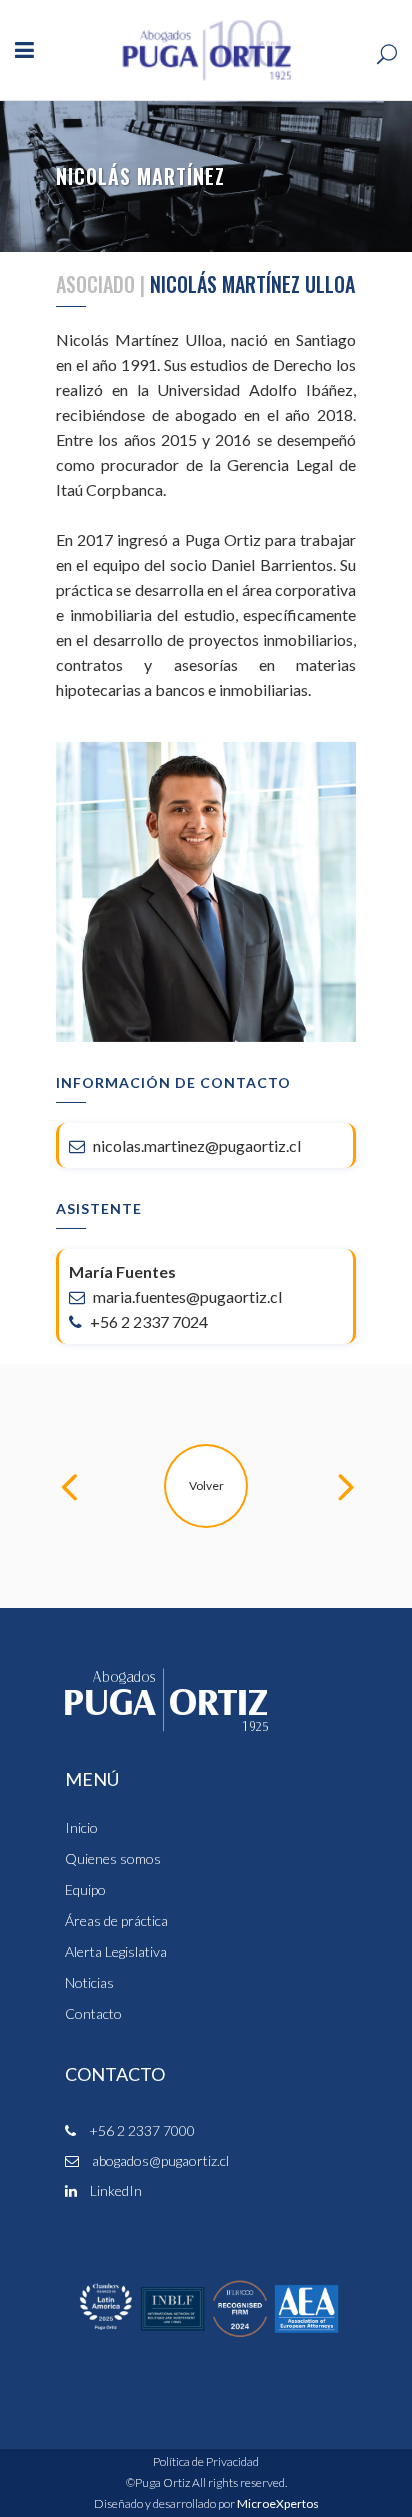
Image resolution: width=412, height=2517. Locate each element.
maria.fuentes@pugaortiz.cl (186, 1296)
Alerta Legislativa (116, 1952)
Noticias (89, 1983)
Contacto (93, 2014)
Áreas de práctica (116, 1921)
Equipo (85, 1890)
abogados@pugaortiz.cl (159, 2160)
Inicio (81, 1828)
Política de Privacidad (206, 2461)
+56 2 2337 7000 (140, 2130)
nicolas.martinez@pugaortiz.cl (195, 1145)
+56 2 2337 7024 (147, 1321)
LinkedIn (114, 2190)
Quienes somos (113, 1859)
